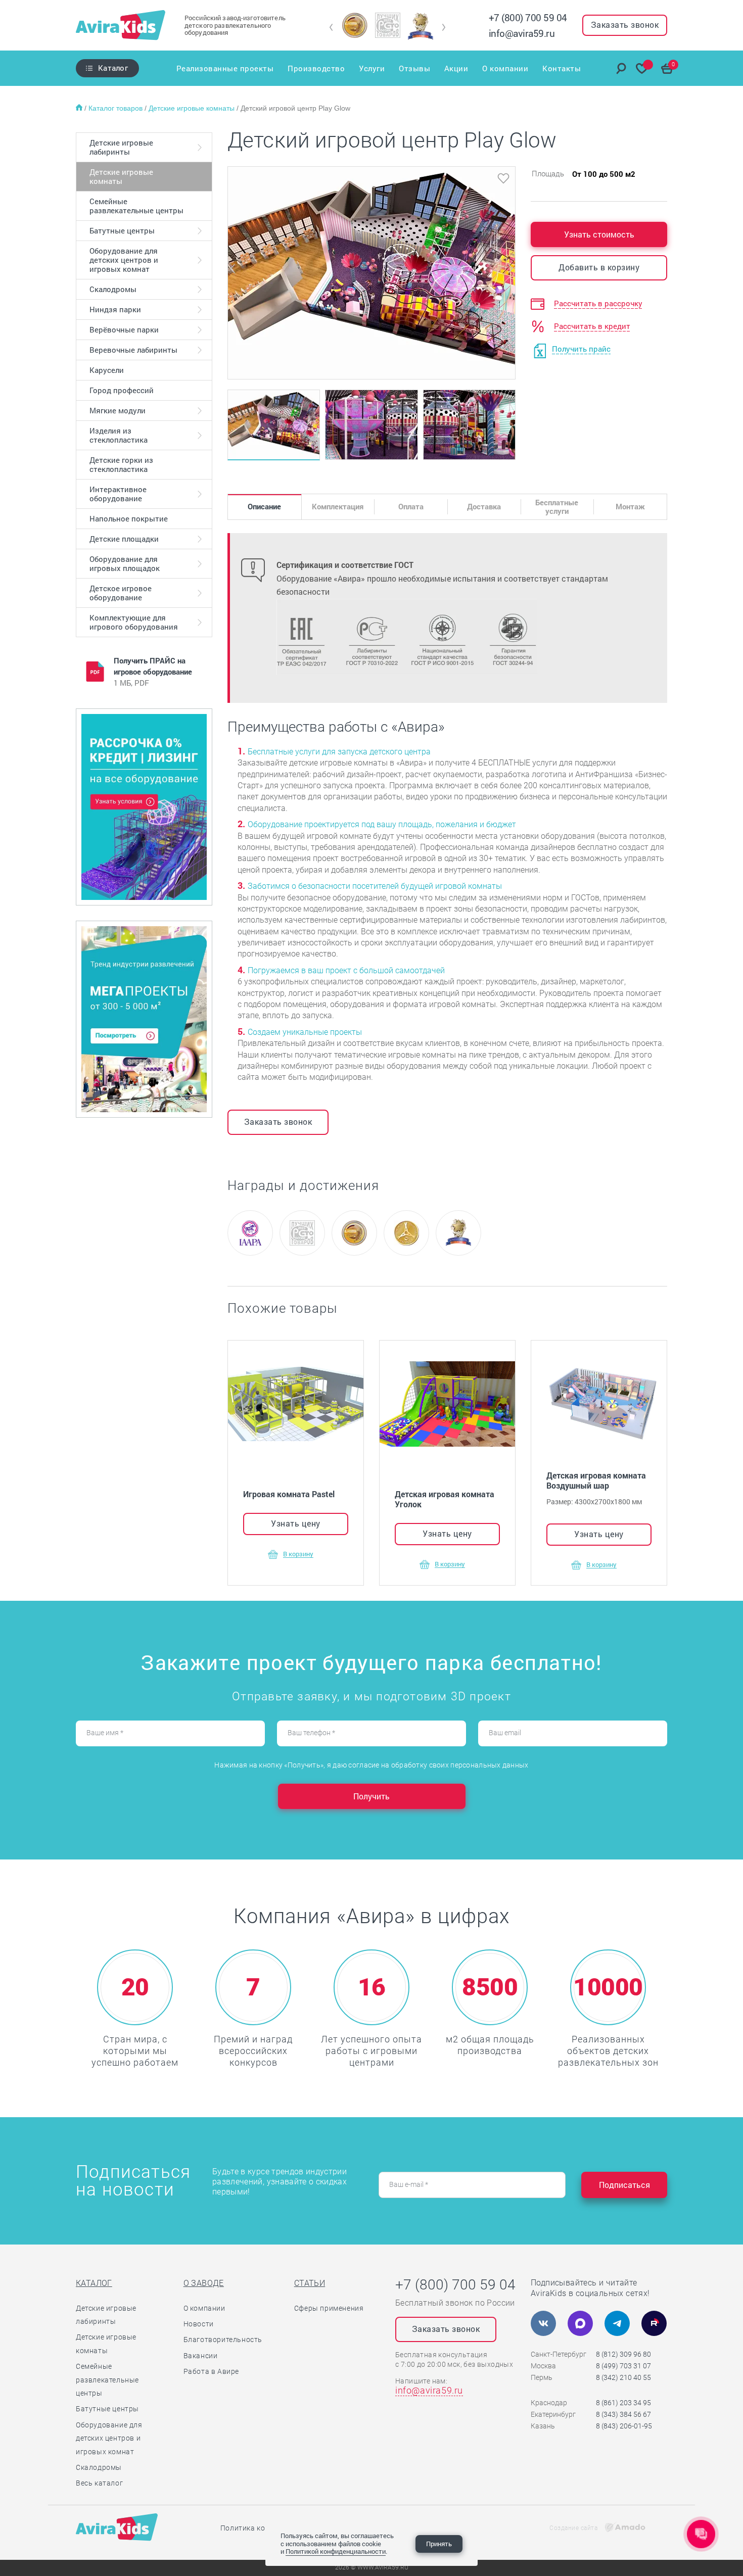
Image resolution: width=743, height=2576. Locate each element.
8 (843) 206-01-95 (624, 2426)
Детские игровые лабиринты (121, 147)
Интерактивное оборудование (118, 494)
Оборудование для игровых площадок (125, 563)
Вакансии (201, 2356)
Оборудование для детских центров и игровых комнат (124, 260)
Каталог (113, 68)
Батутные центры (122, 230)
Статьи (310, 2283)
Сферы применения (329, 2308)
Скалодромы (113, 289)
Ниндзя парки (115, 309)
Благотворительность (223, 2340)
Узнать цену (296, 1523)
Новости (199, 2324)
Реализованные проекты (225, 68)
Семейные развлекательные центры (136, 206)
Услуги (372, 68)
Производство (316, 68)
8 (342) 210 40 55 (623, 2377)
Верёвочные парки (124, 329)
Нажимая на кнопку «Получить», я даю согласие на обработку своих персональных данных (371, 1765)
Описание (264, 506)
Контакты (562, 68)
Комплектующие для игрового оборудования (134, 622)
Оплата (411, 506)
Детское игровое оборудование (121, 593)
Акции (456, 68)
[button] (331, 27)
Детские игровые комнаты (193, 108)
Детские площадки (124, 539)
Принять (439, 2544)
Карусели (107, 370)
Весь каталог (99, 2483)
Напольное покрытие (129, 518)
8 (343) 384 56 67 (623, 2414)
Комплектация (338, 506)
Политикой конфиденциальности (336, 2551)
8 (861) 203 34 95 (623, 2403)
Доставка (484, 506)
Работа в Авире (211, 2371)
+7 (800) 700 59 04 (528, 17)
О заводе (204, 2283)
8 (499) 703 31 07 (623, 2366)
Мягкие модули (118, 410)
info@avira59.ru (522, 33)
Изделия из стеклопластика (119, 435)
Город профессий (122, 390)
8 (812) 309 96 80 (623, 2354)
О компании (505, 68)
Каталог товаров (117, 108)
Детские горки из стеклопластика (121, 464)
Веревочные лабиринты (133, 350)
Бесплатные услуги (557, 507)
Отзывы (414, 68)
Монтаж (630, 506)
